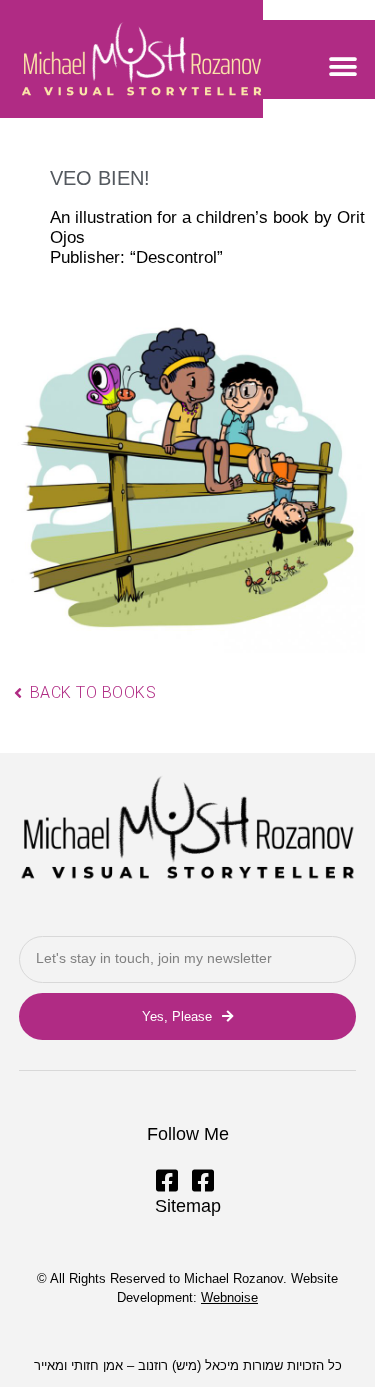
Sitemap (188, 1206)
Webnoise (229, 1297)
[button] (342, 67)
